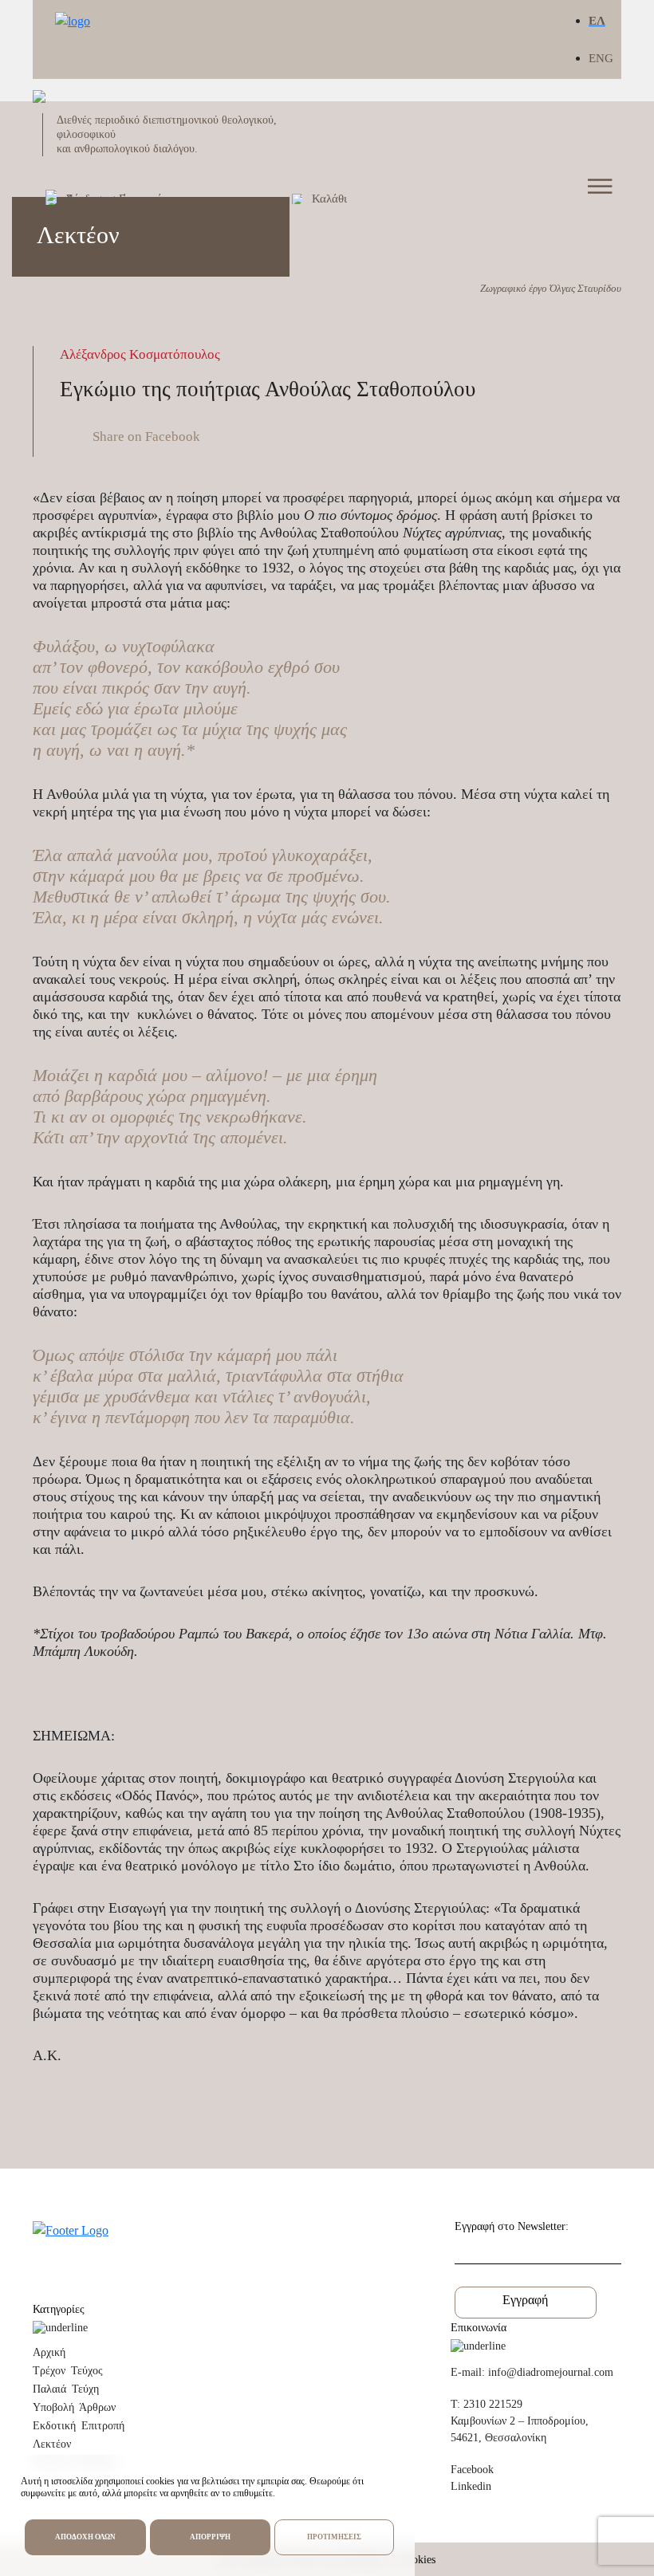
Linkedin (471, 2486)
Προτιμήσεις (334, 2537)
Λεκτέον (52, 2444)
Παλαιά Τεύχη (66, 2389)
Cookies (418, 2560)
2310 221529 (493, 2404)
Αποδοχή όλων (85, 2537)
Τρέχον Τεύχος (68, 2371)
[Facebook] (127, 436)
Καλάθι (329, 199)
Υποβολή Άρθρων (74, 2407)
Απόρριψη (210, 2537)
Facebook (472, 2470)
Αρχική (49, 2352)
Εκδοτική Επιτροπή (79, 2426)
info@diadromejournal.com (551, 2372)
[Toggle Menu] (601, 186)
